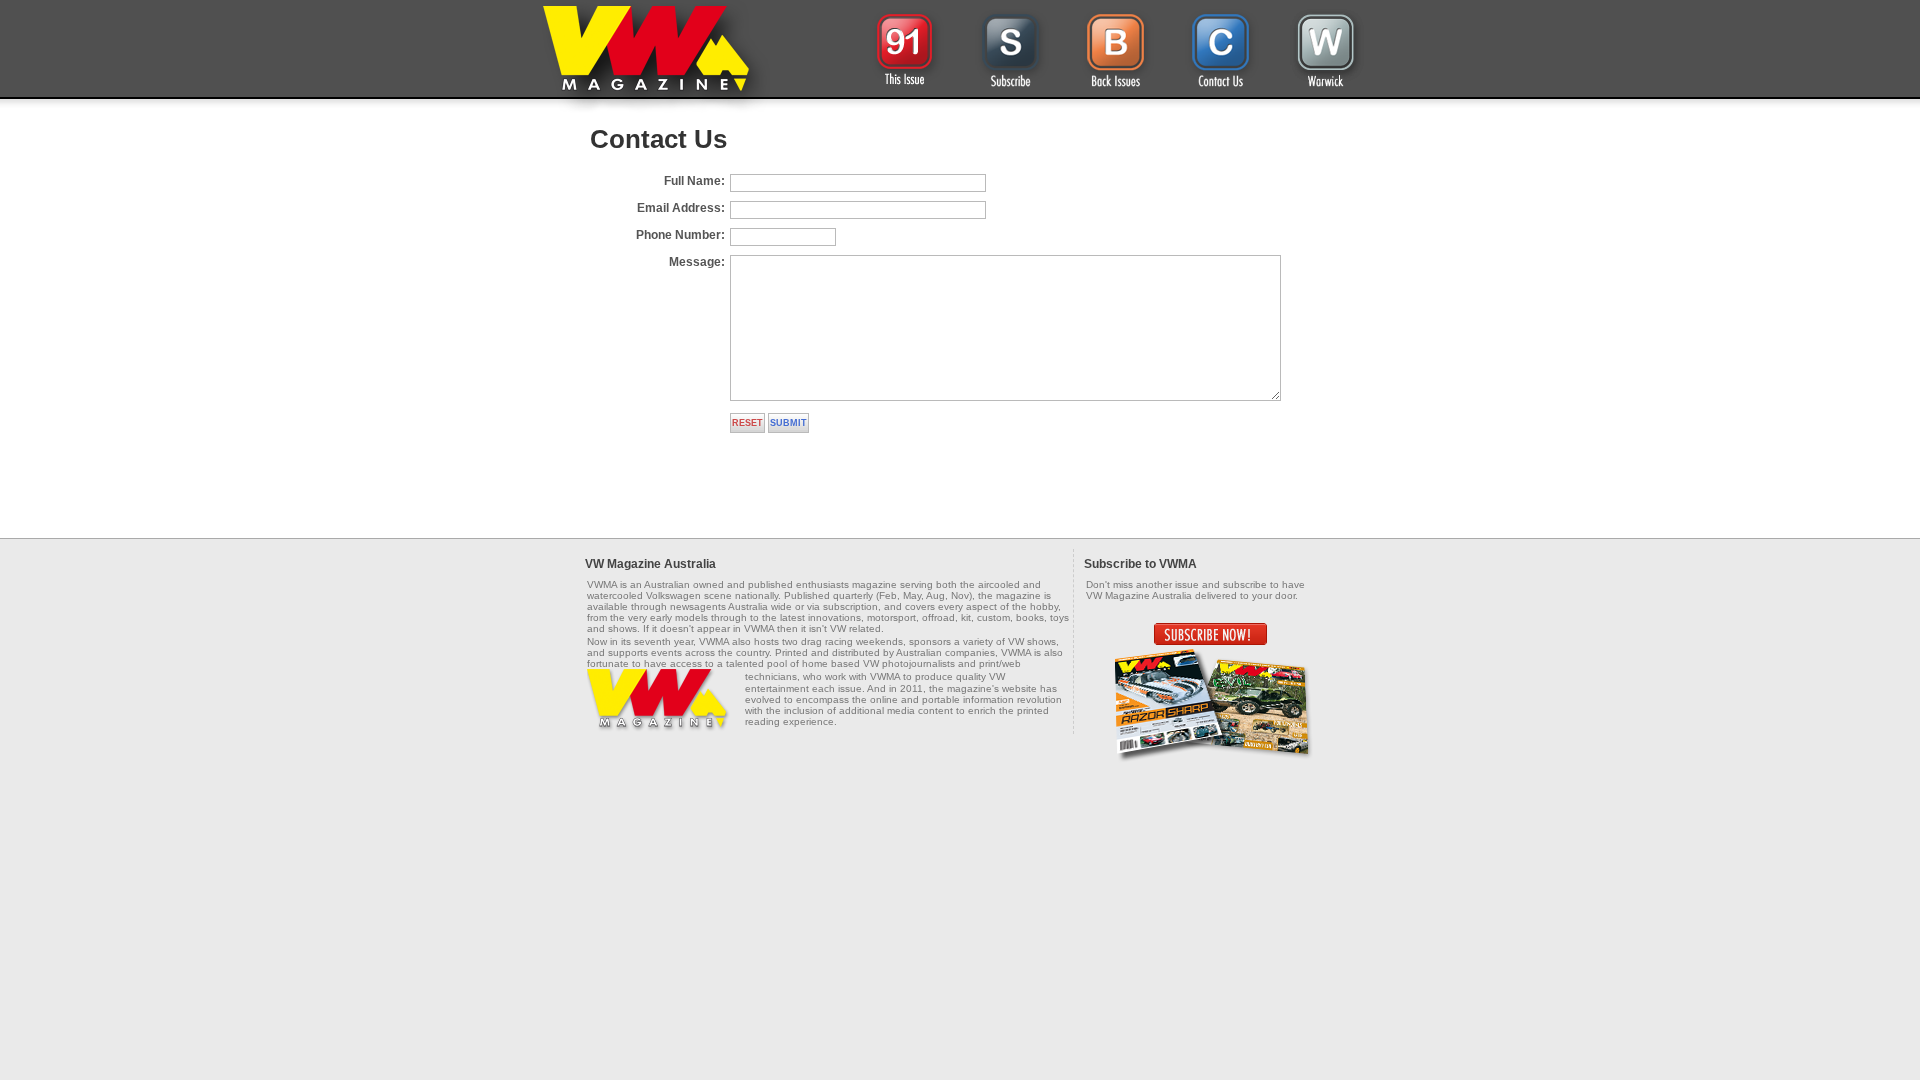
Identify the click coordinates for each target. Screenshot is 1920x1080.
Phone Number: (680, 235)
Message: (697, 262)
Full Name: (694, 181)
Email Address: (681, 208)
